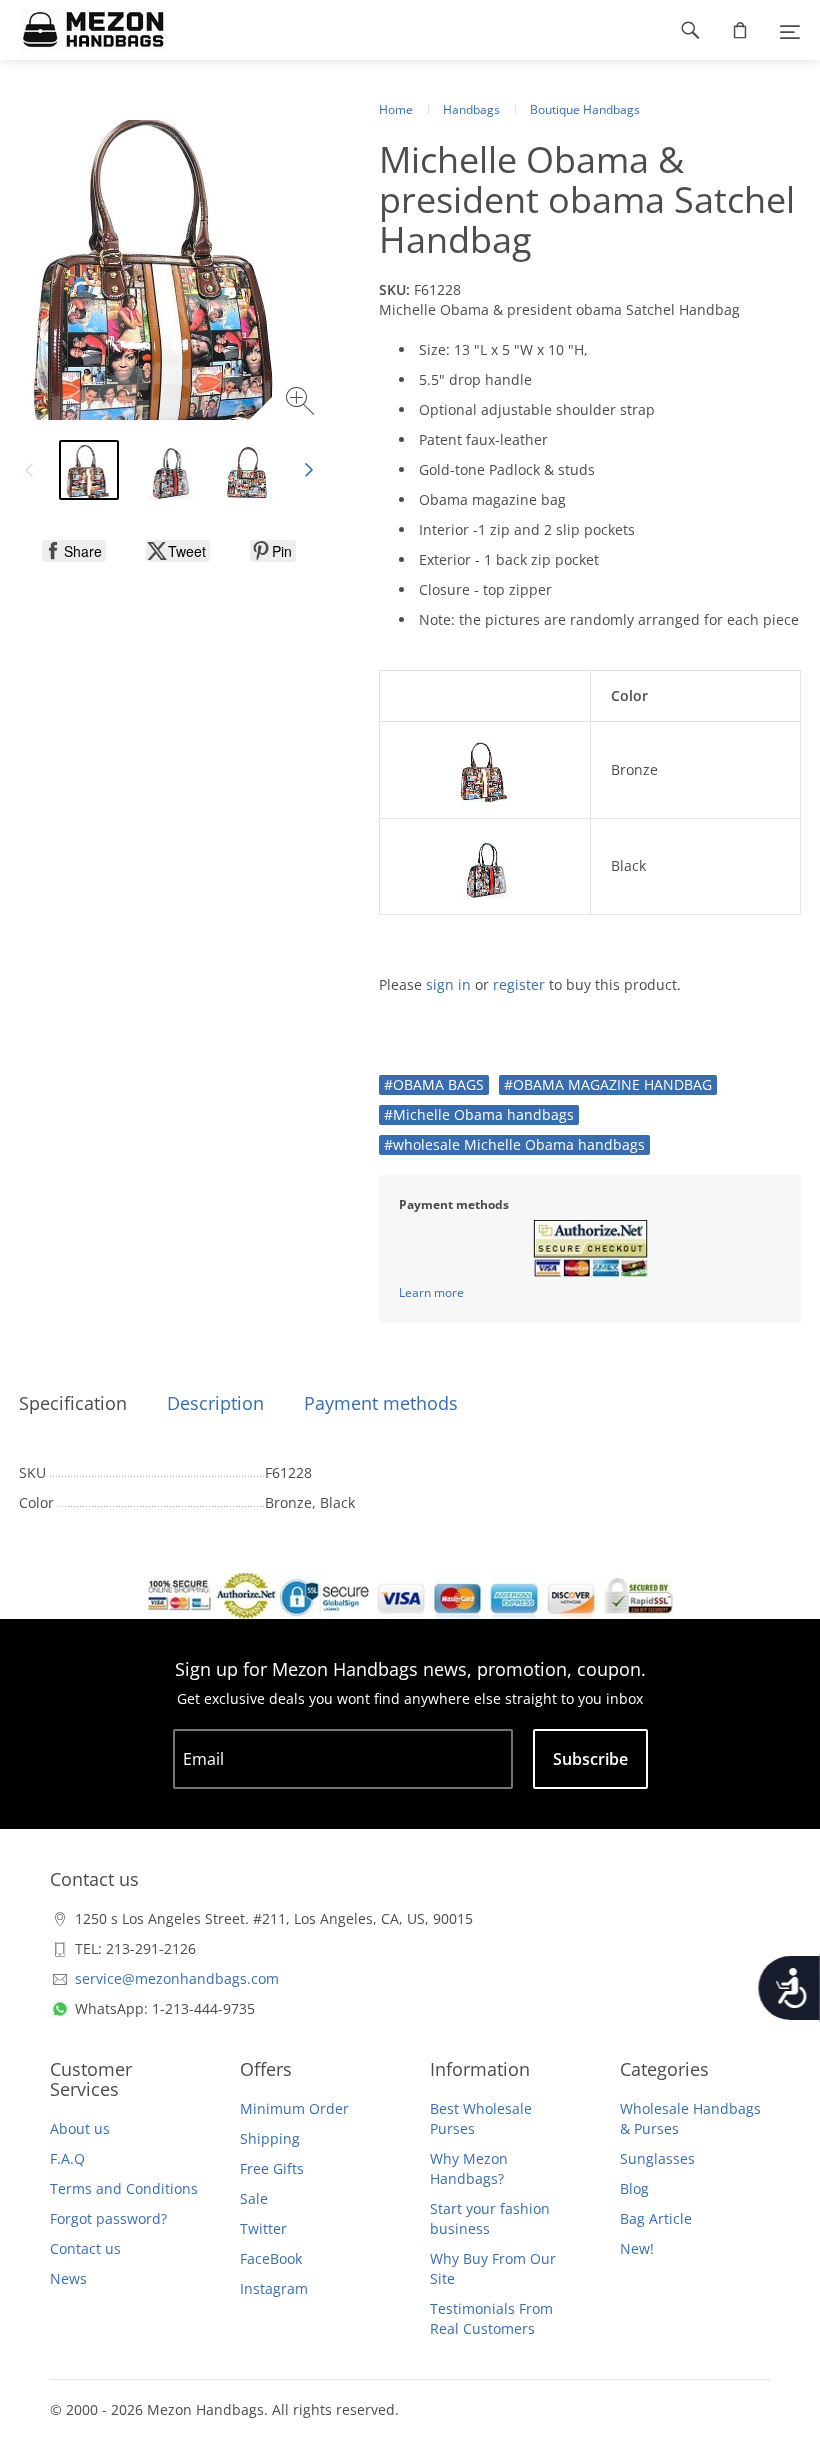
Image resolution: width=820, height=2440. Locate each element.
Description (215, 1403)
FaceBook (271, 2258)
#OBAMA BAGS (434, 1084)
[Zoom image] (302, 403)
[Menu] (790, 30)
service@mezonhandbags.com (177, 1978)
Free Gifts (272, 2168)
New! (637, 2248)
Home (396, 109)
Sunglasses (657, 2158)
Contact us (85, 2248)
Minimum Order (294, 2108)
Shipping (270, 2138)
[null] (74, 551)
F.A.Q (67, 2158)
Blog (634, 2188)
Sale (254, 2198)
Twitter (263, 2228)
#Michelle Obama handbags (479, 1114)
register (519, 984)
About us (80, 2128)
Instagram (274, 2288)
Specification (73, 1403)
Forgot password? (108, 2218)
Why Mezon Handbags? (469, 2168)
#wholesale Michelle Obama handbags (514, 1144)
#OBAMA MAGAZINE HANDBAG (608, 1084)
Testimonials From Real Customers (491, 2318)
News (68, 2278)
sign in (448, 984)
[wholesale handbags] (83, 30)
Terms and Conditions (124, 2188)
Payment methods (381, 1403)
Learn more (431, 1292)
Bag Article (656, 2218)
